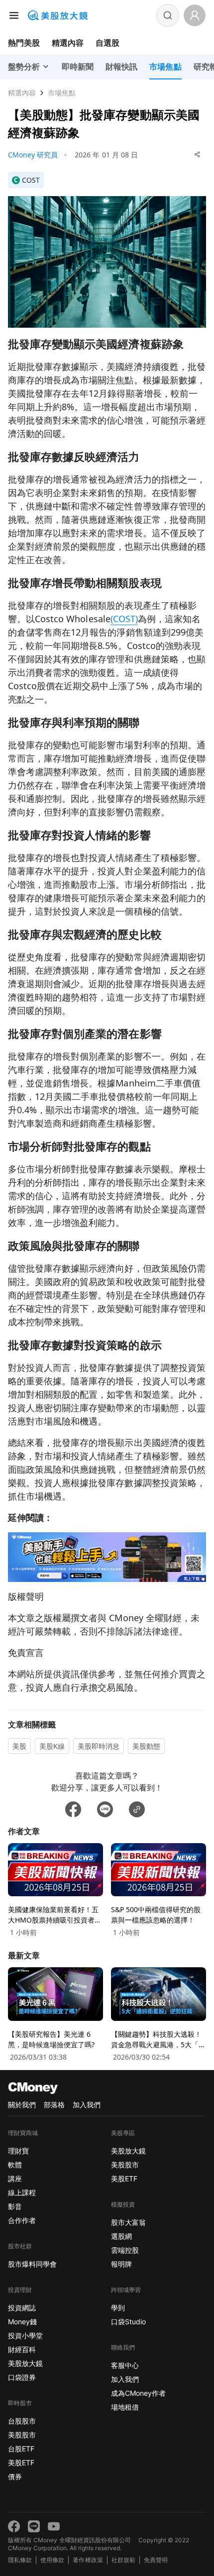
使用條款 (52, 2560)
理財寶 (18, 2151)
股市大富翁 (128, 2222)
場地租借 (125, 2407)
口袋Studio (128, 2322)
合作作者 (22, 2220)
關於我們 (22, 2105)
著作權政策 (88, 2560)
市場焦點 (62, 93)
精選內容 (68, 43)
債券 (15, 2476)
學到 (118, 2308)
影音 (15, 2206)
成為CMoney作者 (138, 2393)
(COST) (124, 619)
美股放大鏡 (25, 2363)
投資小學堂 (25, 2335)
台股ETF (21, 2449)
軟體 (15, 2165)
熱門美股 (24, 43)
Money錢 (22, 2322)
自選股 (107, 43)
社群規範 (123, 2560)
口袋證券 (22, 2377)
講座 (15, 2179)
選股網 (121, 2236)
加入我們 (87, 2105)
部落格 (54, 2105)
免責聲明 (156, 2560)
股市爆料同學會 (32, 2264)
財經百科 (22, 2349)
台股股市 (22, 2421)
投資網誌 (22, 2308)
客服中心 (125, 2365)
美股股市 (22, 2435)
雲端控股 (125, 2250)
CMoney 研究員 (33, 155)
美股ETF (21, 2463)
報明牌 (121, 2264)
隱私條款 (20, 2560)
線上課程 (22, 2192)
